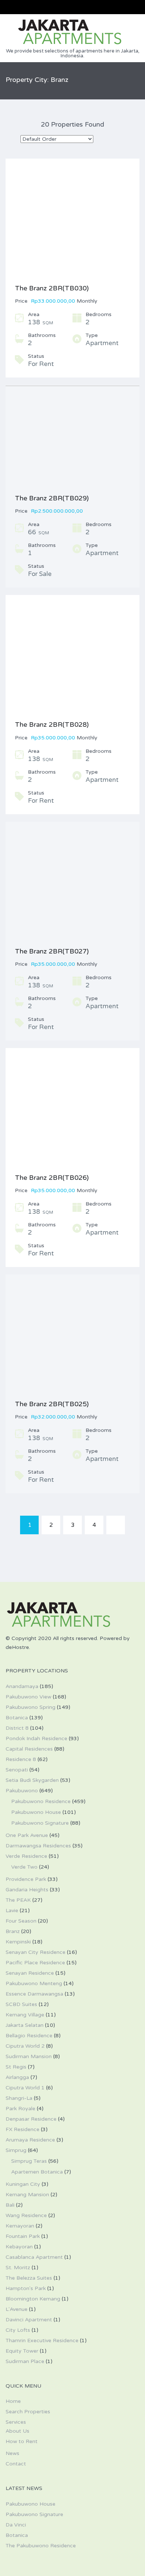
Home (13, 2401)
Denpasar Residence (31, 2119)
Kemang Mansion (27, 2195)
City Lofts (18, 2330)
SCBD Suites (21, 2004)
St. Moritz (18, 2268)
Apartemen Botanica (37, 2172)
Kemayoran (20, 2226)
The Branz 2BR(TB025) (52, 1404)
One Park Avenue (27, 1835)
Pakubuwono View (28, 1697)
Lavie (12, 1910)
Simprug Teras (29, 2161)
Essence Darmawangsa (34, 1994)
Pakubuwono (22, 1791)
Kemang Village (25, 2015)
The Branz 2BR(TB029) (52, 498)
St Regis (16, 2067)
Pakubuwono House (36, 1812)
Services (16, 2422)
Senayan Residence (30, 1973)
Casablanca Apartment (34, 2257)
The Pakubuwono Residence (41, 2546)
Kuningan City (23, 2184)
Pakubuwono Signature (40, 1823)
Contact (16, 2464)
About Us (17, 2431)
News (12, 2453)
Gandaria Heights (27, 1890)
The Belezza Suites (29, 2278)
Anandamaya (22, 1686)
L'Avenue (17, 2309)
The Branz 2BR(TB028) (52, 725)
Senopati (17, 1770)
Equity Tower (22, 2351)
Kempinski (18, 1942)
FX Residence (22, 2129)
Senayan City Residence (36, 1952)
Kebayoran (19, 2247)
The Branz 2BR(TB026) (52, 1178)
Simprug (16, 2150)
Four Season (21, 1921)
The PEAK (18, 1900)
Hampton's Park (26, 2288)
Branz (13, 1931)
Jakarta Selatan (25, 2025)
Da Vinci (16, 2525)
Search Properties (28, 2412)
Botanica (17, 1718)
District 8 (17, 1728)
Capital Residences (29, 1749)
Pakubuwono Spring (30, 1707)
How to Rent (22, 2441)
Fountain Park (23, 2236)
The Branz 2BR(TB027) (52, 951)
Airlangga (17, 2077)
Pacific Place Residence (35, 1963)
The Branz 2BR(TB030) (52, 288)
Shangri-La (19, 2098)
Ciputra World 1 (25, 2088)
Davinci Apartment (29, 2320)
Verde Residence (26, 1856)
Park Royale (20, 2109)
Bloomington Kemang (33, 2299)
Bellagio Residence (29, 2036)
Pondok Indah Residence (36, 1738)
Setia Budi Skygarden (32, 1780)
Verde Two (24, 1867)
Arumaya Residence (30, 2140)
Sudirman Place (25, 2361)
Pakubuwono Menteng (34, 1983)
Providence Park (26, 1879)
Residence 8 (21, 1759)
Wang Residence (26, 2215)
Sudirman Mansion (29, 2056)
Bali (10, 2205)
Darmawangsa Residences (38, 1846)
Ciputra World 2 (25, 2046)
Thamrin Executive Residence (42, 2341)
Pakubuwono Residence (41, 1801)
